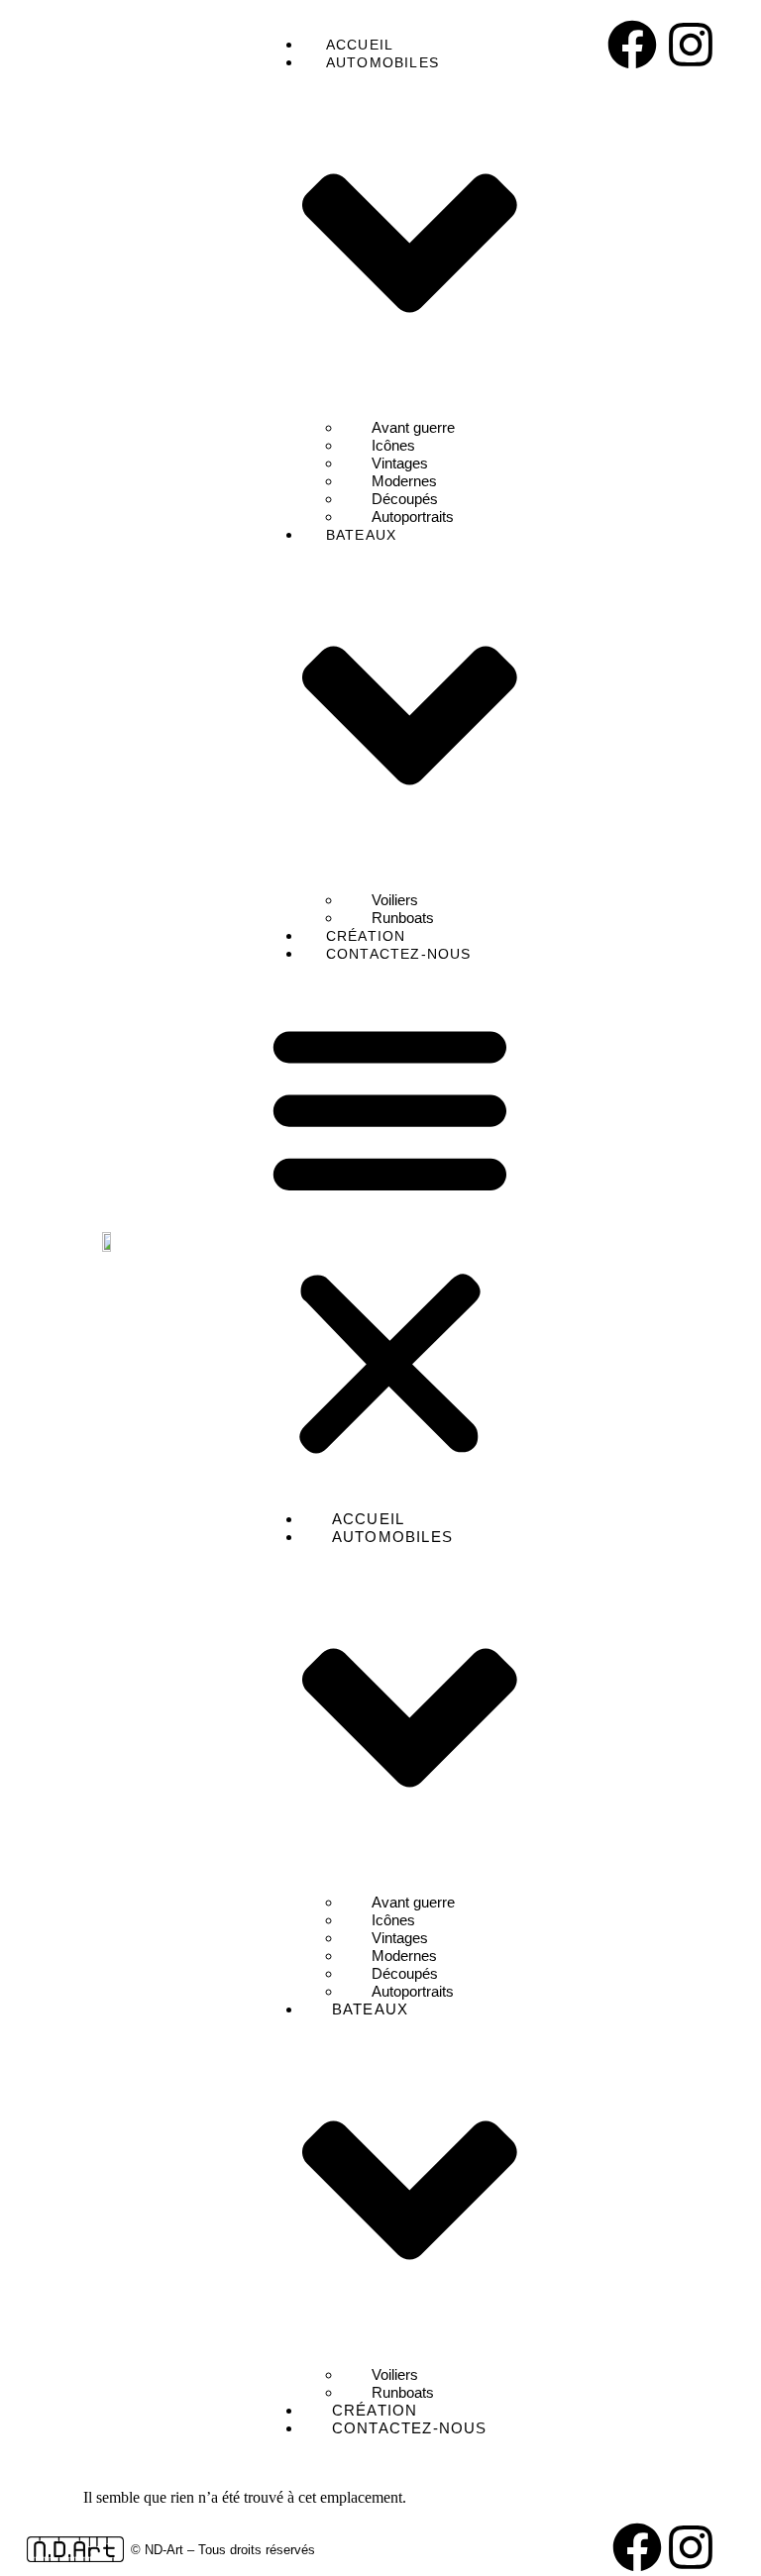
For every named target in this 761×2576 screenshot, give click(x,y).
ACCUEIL (360, 45)
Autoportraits (413, 516)
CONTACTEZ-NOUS (399, 954)
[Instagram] (691, 45)
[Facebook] (632, 45)
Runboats (403, 918)
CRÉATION (366, 936)
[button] (390, 1237)
